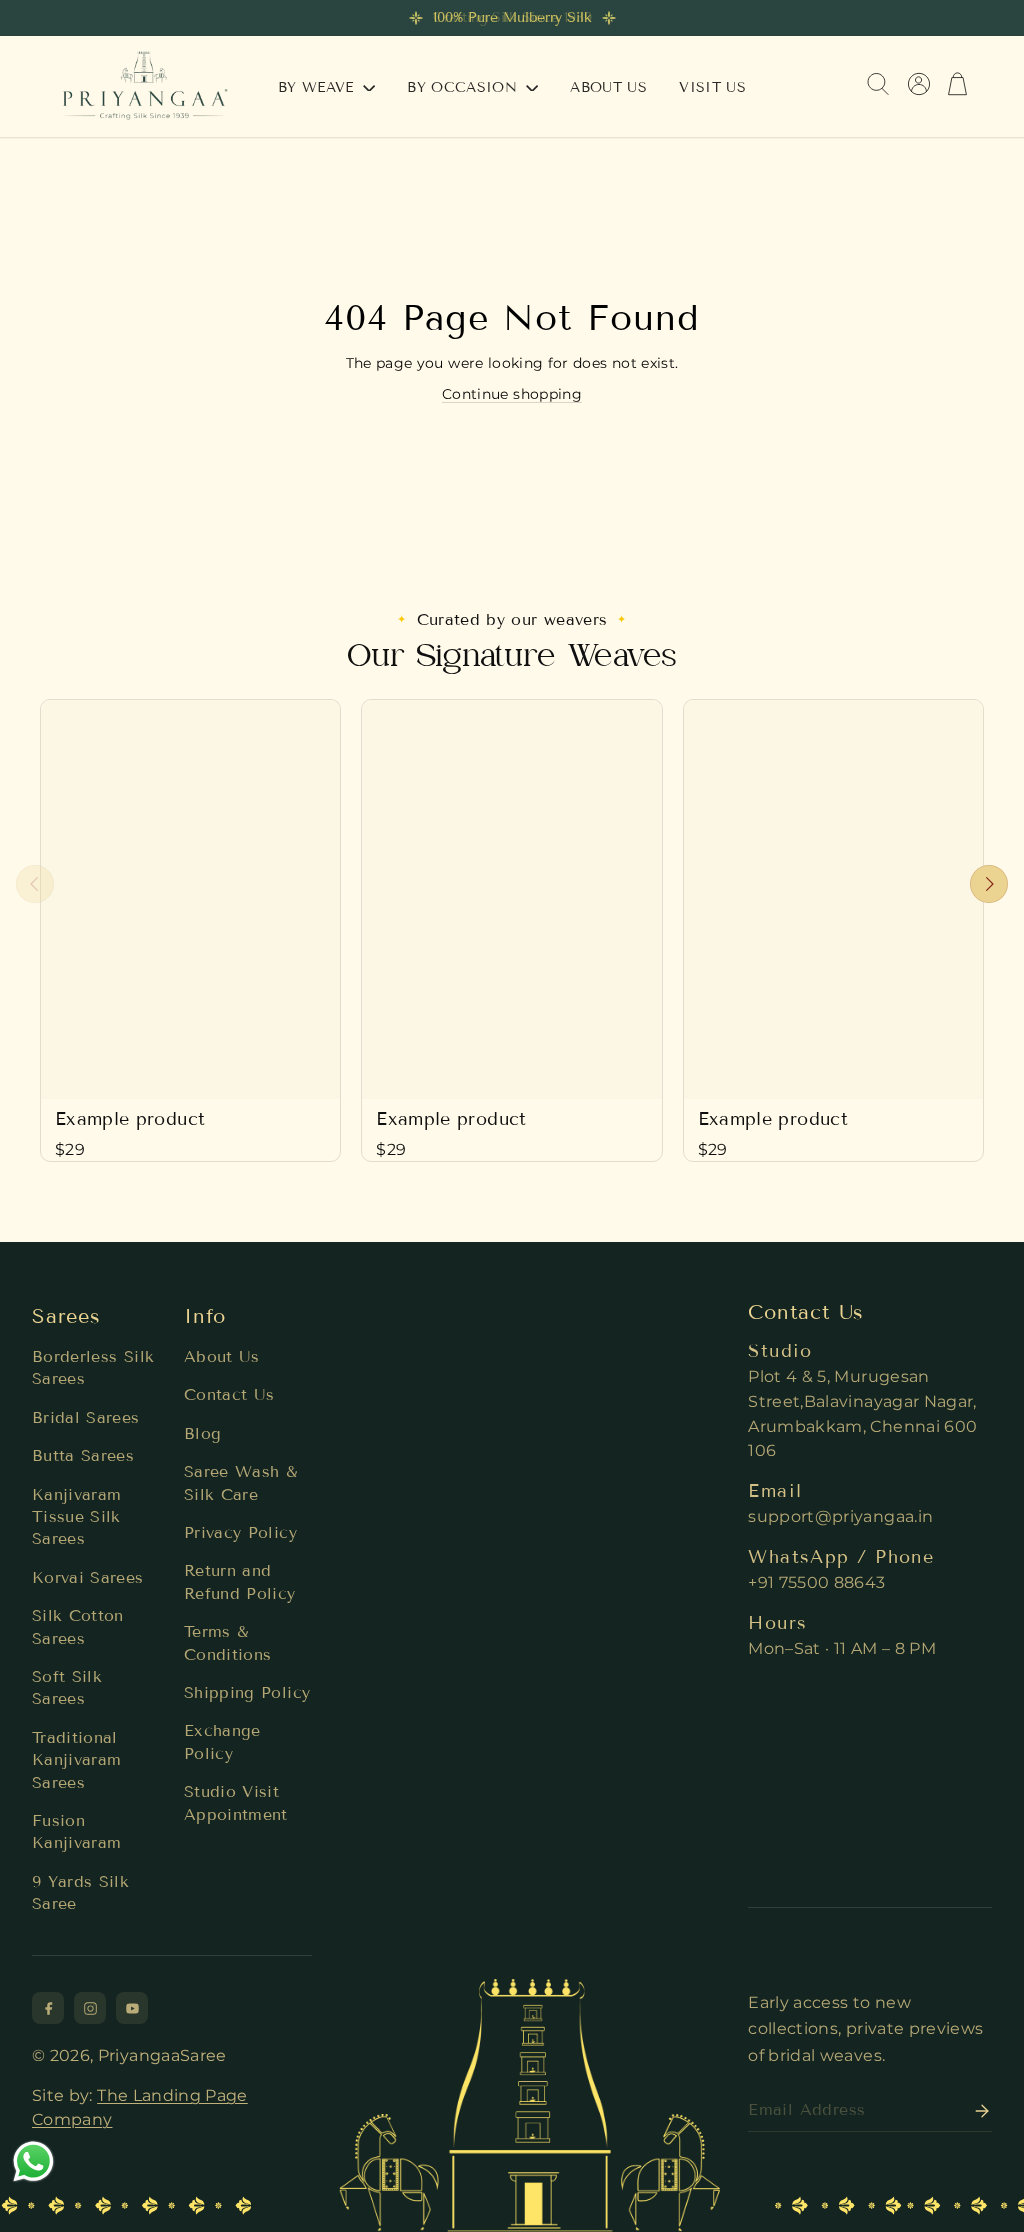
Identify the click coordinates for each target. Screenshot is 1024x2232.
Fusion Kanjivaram (77, 1831)
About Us (222, 1356)
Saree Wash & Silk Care (240, 1482)
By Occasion (464, 87)
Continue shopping (512, 394)
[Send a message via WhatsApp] (33, 2161)
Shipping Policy (247, 1692)
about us (608, 87)
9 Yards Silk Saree (80, 1892)
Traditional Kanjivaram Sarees (77, 1760)
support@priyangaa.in (840, 1516)
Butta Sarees (83, 1455)
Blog (202, 1433)
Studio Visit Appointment (236, 1802)
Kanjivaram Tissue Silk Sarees (77, 1517)
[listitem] (48, 2008)
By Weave (318, 87)
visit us (712, 87)
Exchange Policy (222, 1741)
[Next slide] (989, 884)
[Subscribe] (976, 2111)
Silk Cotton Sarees (78, 1626)
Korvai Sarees (88, 1577)
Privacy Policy (240, 1532)
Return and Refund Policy (240, 1581)
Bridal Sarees (86, 1417)
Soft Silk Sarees (67, 1687)
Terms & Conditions (228, 1642)
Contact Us (229, 1394)
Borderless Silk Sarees (93, 1367)
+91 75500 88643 (816, 1582)
